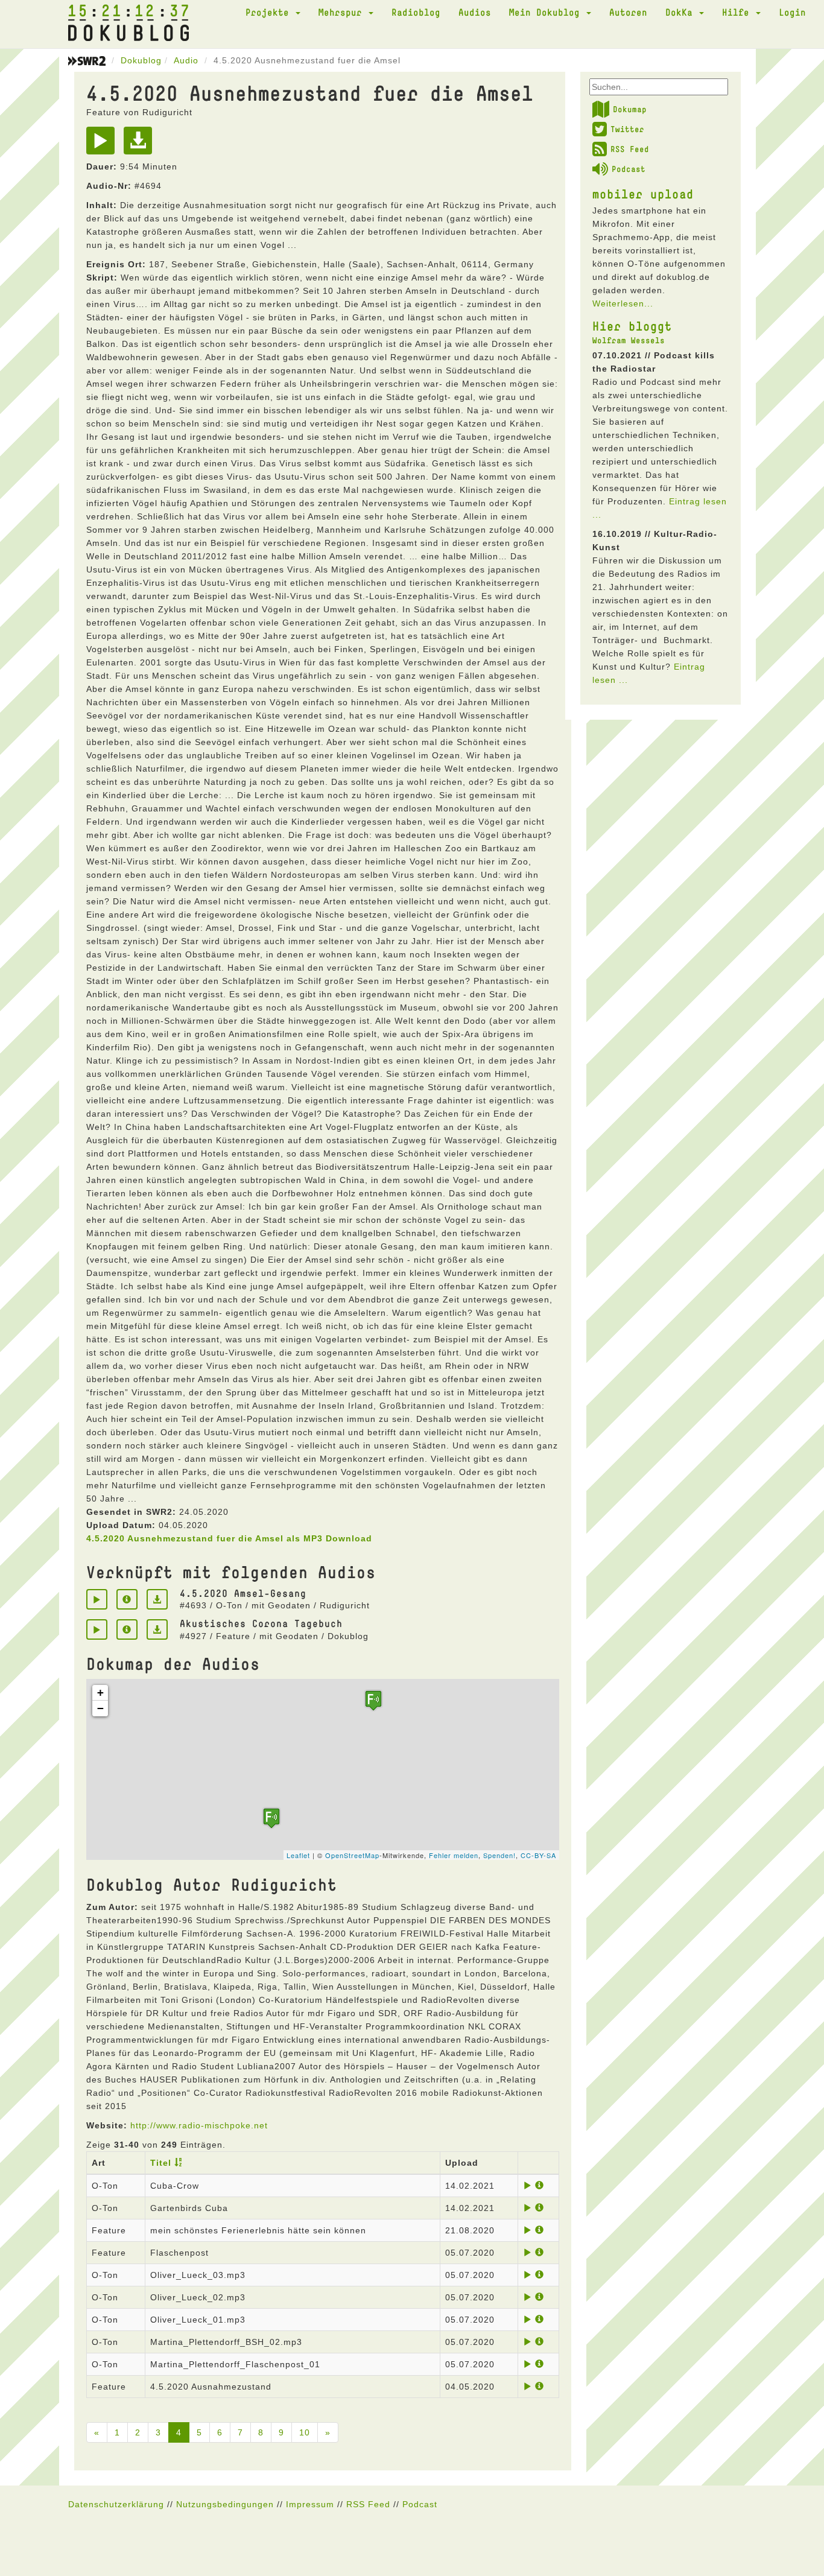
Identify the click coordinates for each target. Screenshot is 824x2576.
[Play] (103, 145)
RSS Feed (630, 149)
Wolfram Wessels (629, 340)
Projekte (270, 12)
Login (792, 12)
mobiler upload (643, 194)
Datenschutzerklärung (116, 2504)
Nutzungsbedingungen (225, 2504)
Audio (186, 60)
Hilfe (738, 12)
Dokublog (141, 60)
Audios (475, 12)
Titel (161, 2163)
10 (305, 2432)
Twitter (627, 129)
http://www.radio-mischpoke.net (199, 2125)
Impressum (310, 2504)
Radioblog (416, 12)
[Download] (141, 145)
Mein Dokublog (547, 12)
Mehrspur (343, 12)
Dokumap (630, 109)
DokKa (682, 12)
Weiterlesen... (623, 303)
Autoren (628, 12)
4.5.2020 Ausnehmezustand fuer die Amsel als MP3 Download (229, 1538)
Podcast (629, 169)
